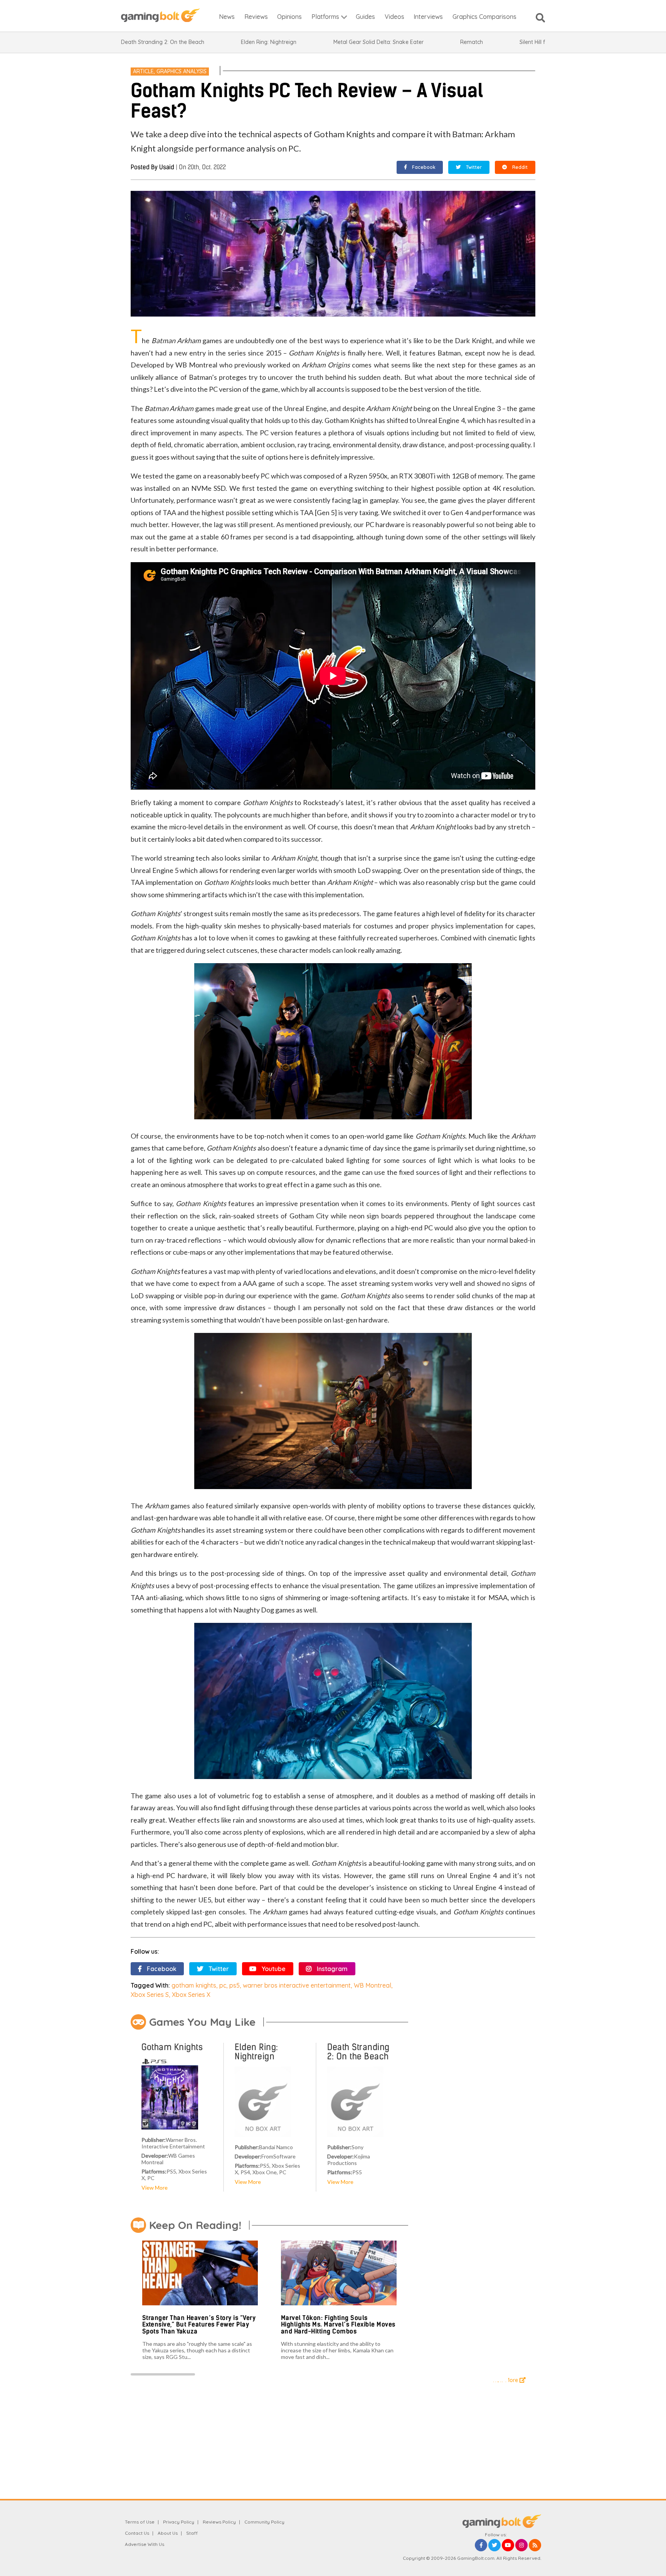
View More (155, 2188)
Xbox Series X (191, 1995)
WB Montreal (373, 1985)
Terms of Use (140, 2522)
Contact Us (137, 2533)
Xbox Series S (150, 1995)
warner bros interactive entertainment (297, 1985)
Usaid (167, 167)
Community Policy (264, 2522)
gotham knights (194, 1985)
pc (223, 1985)
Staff (192, 2533)
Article (143, 71)
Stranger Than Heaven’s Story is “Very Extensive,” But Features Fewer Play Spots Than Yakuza (199, 2325)
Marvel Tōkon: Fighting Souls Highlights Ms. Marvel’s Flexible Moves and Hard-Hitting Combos (338, 2325)
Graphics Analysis (182, 71)
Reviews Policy (219, 2522)
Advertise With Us (145, 2544)
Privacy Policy (179, 2522)
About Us (168, 2533)
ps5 (235, 1985)
